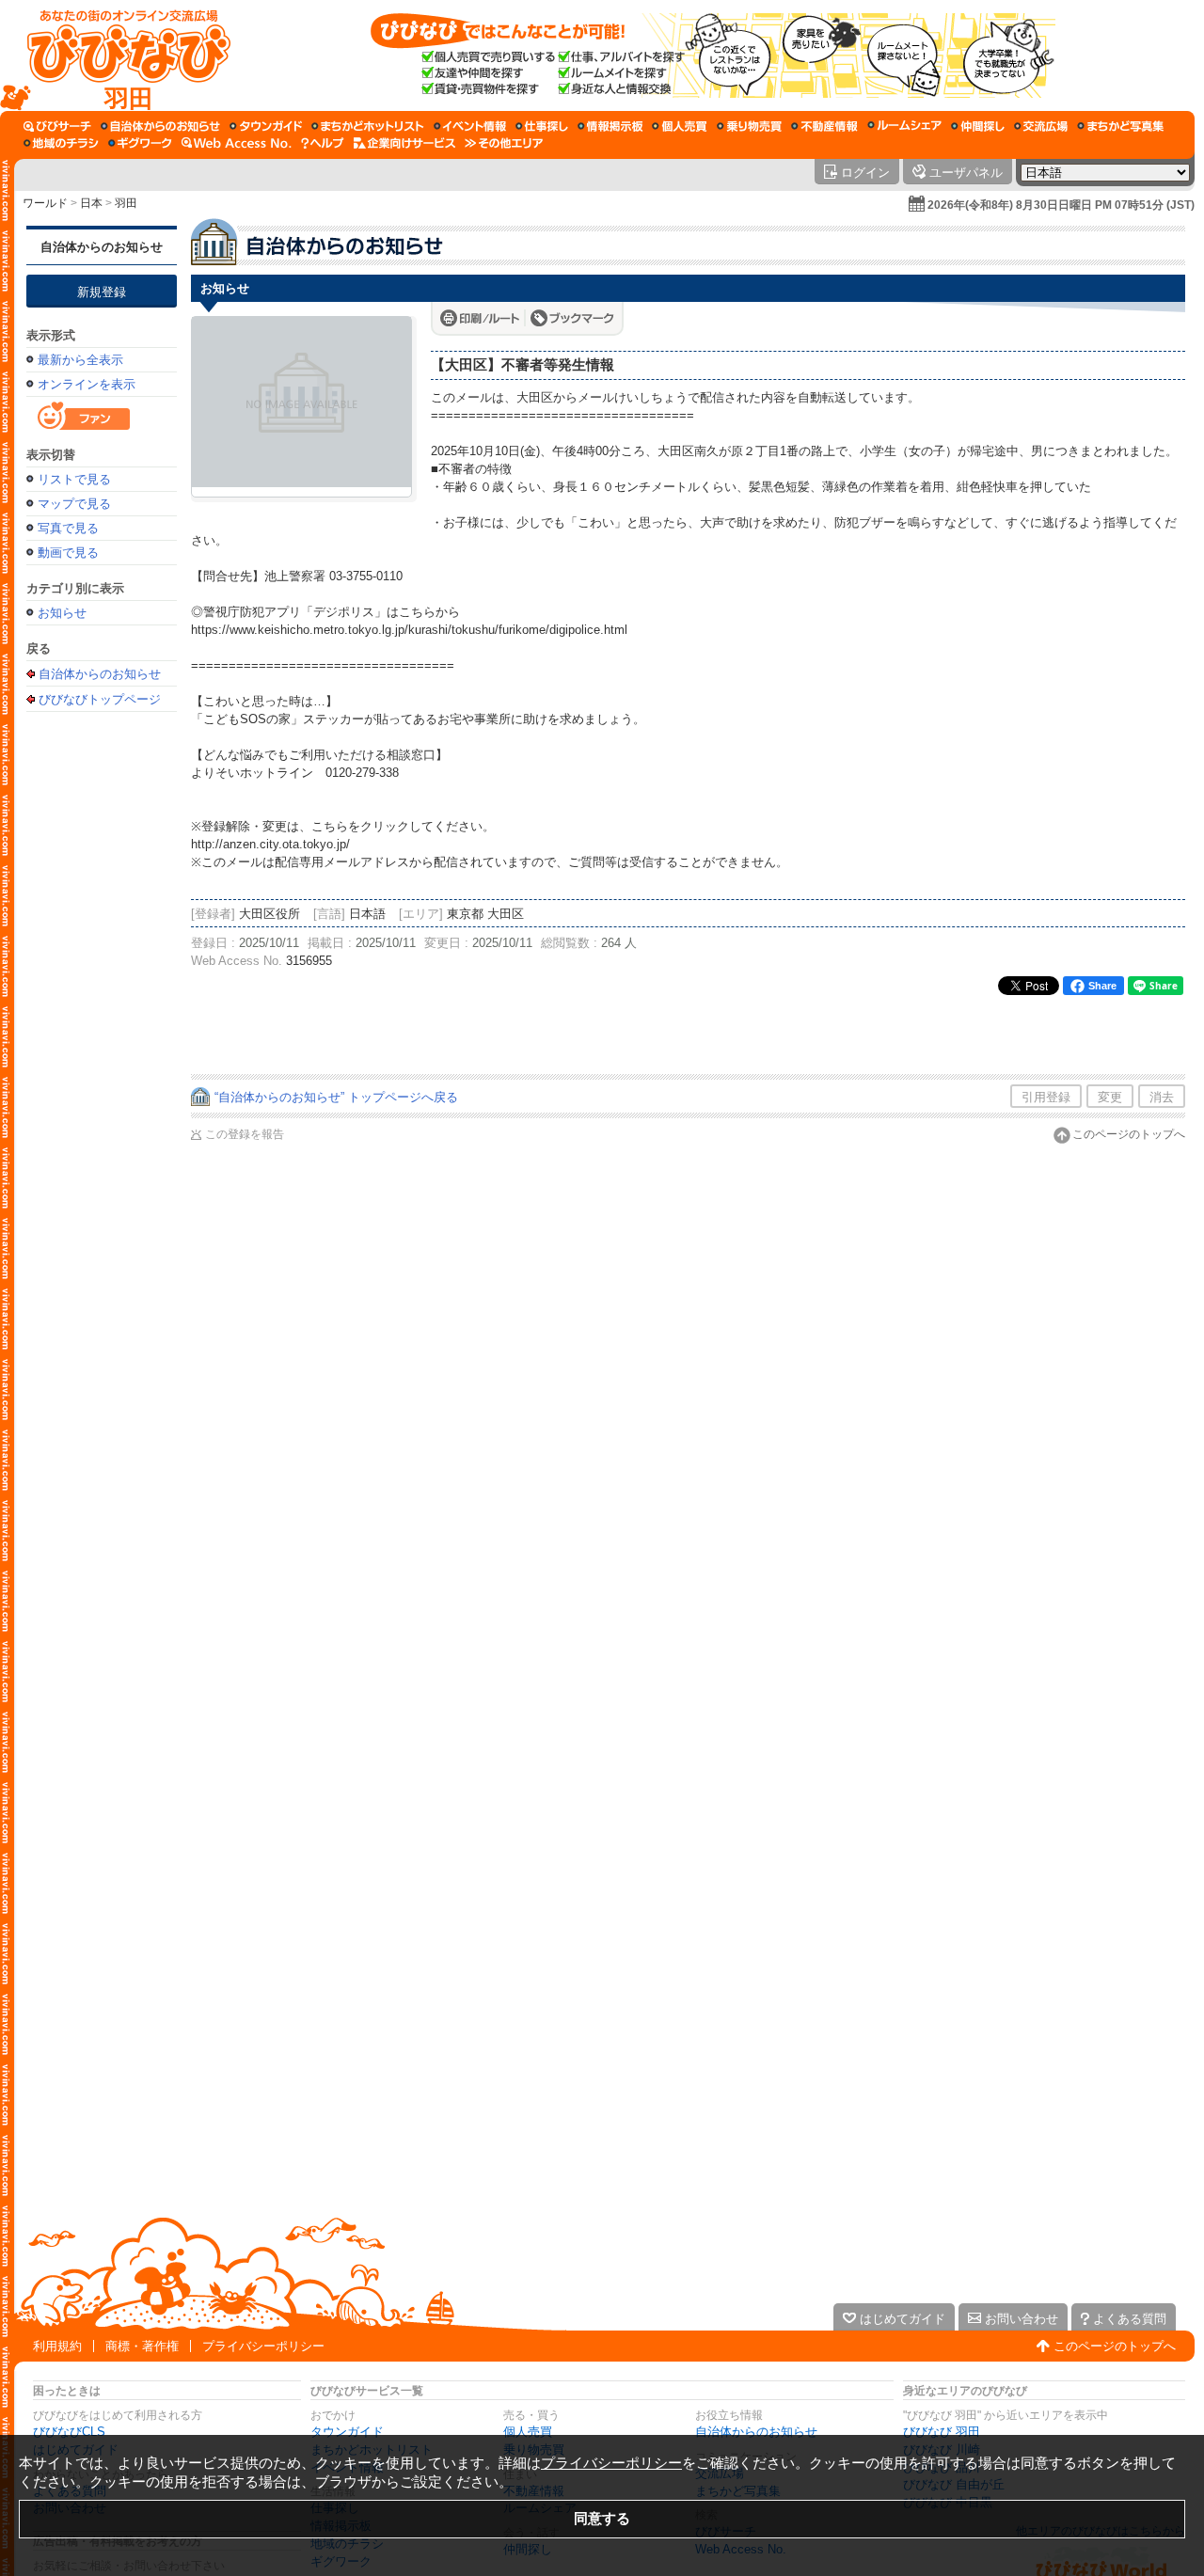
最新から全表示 (80, 360)
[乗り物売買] (749, 126)
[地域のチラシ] (61, 143)
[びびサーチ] (57, 126)
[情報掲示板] (610, 126)
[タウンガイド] (266, 126)
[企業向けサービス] (404, 143)
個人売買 (528, 2432)
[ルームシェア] (904, 126)
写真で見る (68, 528)
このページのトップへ (1129, 1134)
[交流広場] (1041, 126)
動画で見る (68, 553)
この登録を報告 (245, 1134)
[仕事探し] (542, 126)
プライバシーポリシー (263, 2346)
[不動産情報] (824, 126)
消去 (1162, 1097)
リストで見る (74, 479)
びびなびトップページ (100, 699)
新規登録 (102, 292)
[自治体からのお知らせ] (160, 126)
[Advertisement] (102, 1018)
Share (1102, 986)
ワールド (45, 203)
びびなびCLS (69, 2432)
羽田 (126, 203)
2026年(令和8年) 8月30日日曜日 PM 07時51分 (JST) (1061, 205)
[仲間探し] (978, 126)
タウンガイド (347, 2432)
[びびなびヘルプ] (323, 143)
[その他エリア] (504, 143)
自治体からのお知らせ (102, 247)
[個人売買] (680, 126)
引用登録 (1046, 1097)
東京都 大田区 (485, 914)
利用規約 (57, 2346)
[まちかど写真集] (1120, 126)
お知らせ (62, 613)
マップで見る (74, 504)
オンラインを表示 (87, 384)
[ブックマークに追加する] (572, 318)
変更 (1110, 1097)
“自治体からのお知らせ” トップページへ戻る (336, 1097)
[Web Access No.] (237, 143)
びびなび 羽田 (942, 2432)
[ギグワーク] (140, 143)
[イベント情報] (470, 126)
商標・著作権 (142, 2346)
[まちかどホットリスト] (368, 126)
